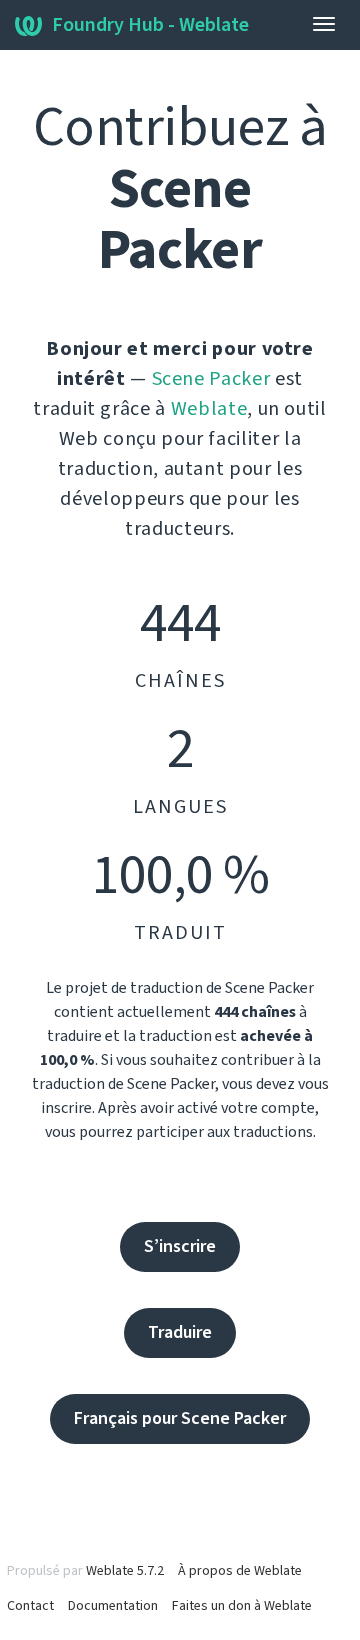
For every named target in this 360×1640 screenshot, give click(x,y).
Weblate (209, 409)
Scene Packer (211, 379)
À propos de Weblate (240, 1571)
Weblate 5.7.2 (125, 1571)
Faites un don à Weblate (242, 1606)
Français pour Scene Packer (180, 1418)
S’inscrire (180, 1246)
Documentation (113, 1606)
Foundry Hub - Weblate (150, 25)
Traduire (180, 1332)
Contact (30, 1606)
